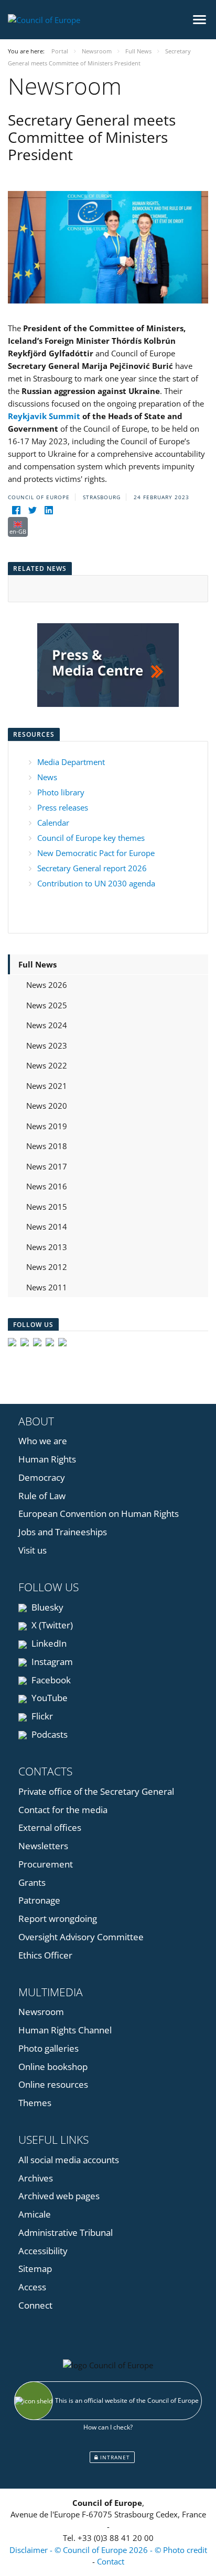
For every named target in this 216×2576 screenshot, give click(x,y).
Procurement (46, 1864)
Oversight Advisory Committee (81, 1937)
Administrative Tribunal (66, 2232)
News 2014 (47, 1227)
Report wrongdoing (58, 1919)
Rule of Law (42, 1496)
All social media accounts (69, 2160)
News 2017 (47, 1166)
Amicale (35, 2214)
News (47, 777)
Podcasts (48, 1734)
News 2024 (47, 1025)
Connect (35, 2305)
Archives (36, 2178)
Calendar (53, 823)
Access (32, 2287)
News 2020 (47, 1106)
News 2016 (47, 1186)
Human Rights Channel (65, 2030)
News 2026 (47, 985)
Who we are (43, 1441)
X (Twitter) (51, 1625)
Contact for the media (63, 1810)
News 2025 (47, 1005)
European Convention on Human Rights (99, 1514)
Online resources (53, 2084)
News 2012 (47, 1267)
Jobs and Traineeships (63, 1532)
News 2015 (47, 1207)
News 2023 (47, 1045)
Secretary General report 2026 (92, 868)
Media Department (71, 762)
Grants (32, 1882)
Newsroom (41, 2012)
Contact (111, 2561)
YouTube (48, 1698)
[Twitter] (32, 510)
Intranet (114, 2457)
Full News (37, 964)
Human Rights (47, 1459)
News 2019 (47, 1126)
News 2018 (47, 1146)
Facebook (50, 1680)
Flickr (41, 1716)
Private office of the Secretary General (96, 1791)
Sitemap (35, 2269)
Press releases (63, 807)
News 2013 (47, 1247)
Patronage (39, 1900)
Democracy (42, 1477)
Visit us (33, 1550)
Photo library (61, 792)
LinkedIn (48, 1643)
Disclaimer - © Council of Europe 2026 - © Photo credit (108, 2550)
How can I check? (108, 2427)
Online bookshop (53, 2067)
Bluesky (46, 1607)
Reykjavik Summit (44, 416)
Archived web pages (59, 2196)
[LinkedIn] (48, 510)
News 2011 (47, 1287)
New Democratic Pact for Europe (96, 853)
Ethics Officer (45, 1955)
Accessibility (43, 2251)
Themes (35, 2103)
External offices (50, 1827)
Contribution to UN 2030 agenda (96, 883)
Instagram (51, 1662)
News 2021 (47, 1086)
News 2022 (47, 1065)
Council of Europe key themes (91, 838)
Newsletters (43, 1846)
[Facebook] (16, 510)
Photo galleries (48, 2048)
